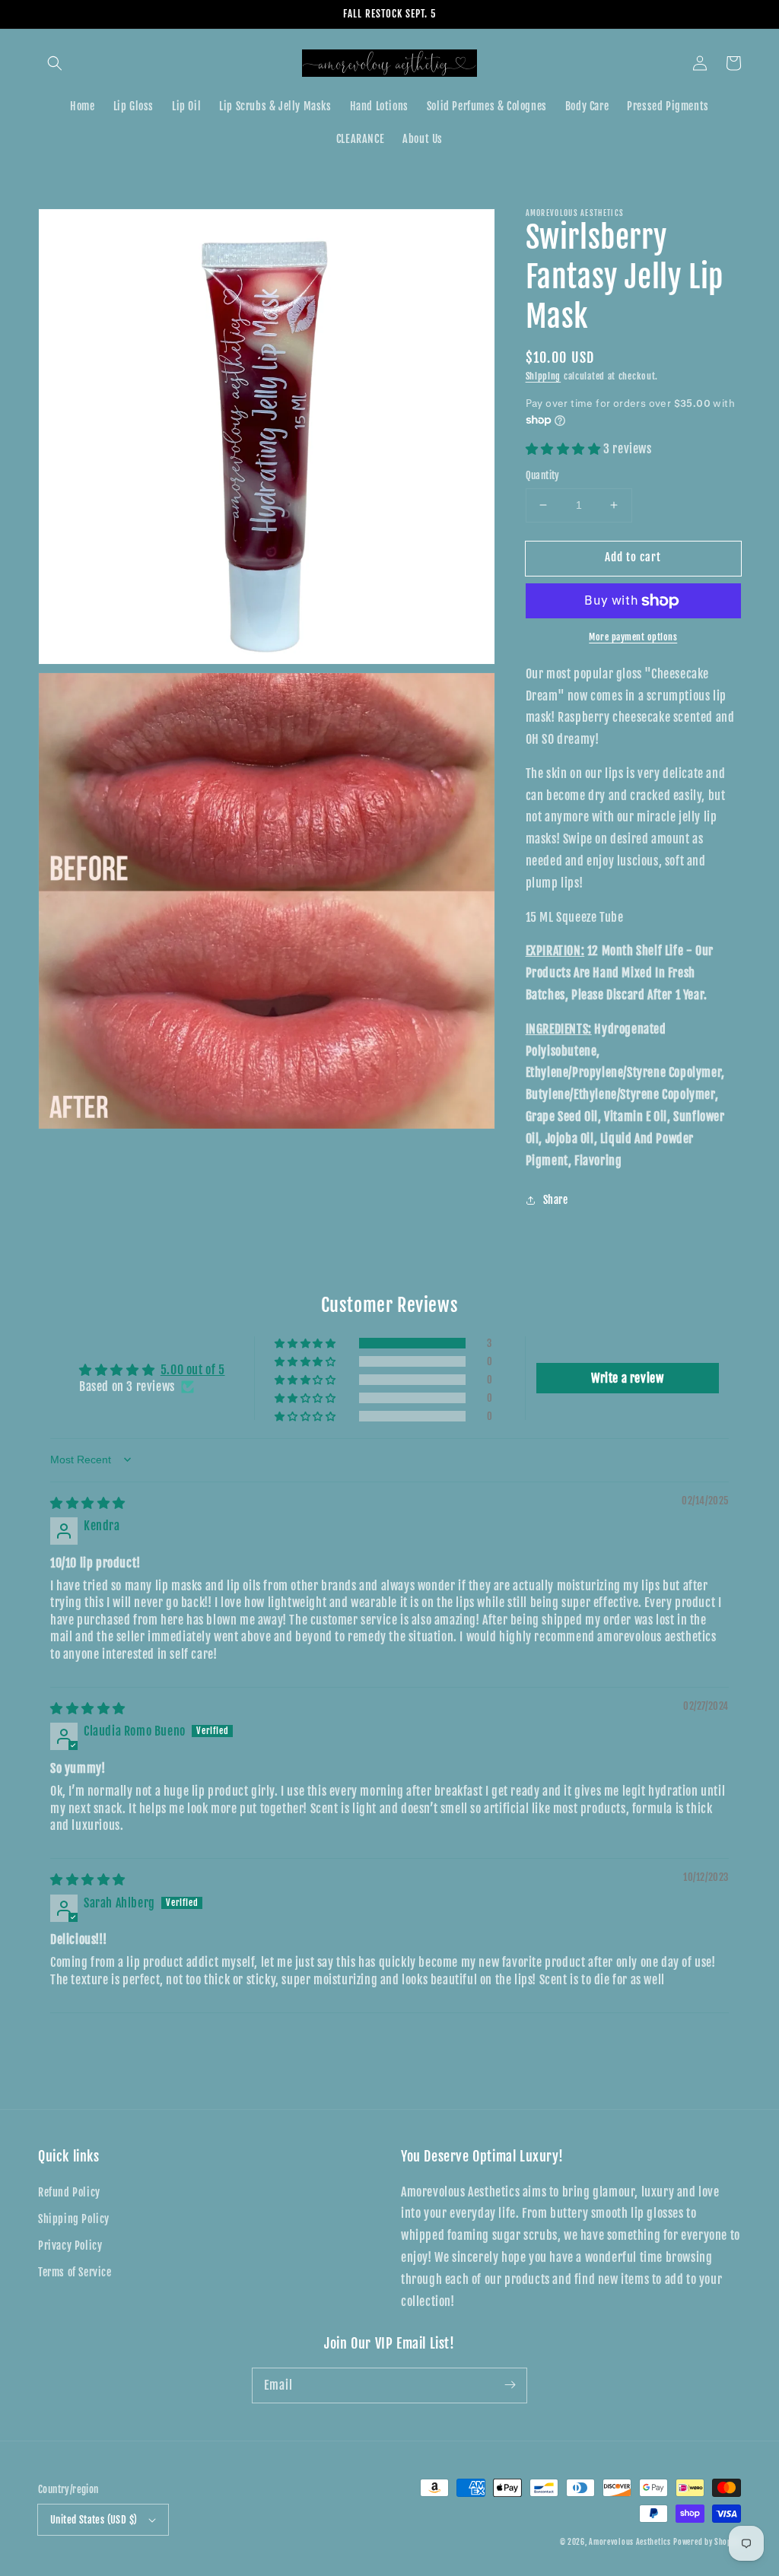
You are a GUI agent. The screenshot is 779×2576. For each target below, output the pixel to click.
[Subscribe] (510, 2385)
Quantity (543, 475)
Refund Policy (69, 2192)
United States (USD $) (94, 2520)
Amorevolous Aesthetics (630, 2542)
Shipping (544, 376)
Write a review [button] (627, 1378)
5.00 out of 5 (193, 1370)
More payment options (633, 637)
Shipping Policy (74, 2219)
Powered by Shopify (707, 2542)
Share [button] (556, 1200)
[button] (55, 63)
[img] (88, 1503)
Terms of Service (75, 2272)
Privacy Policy (70, 2246)
